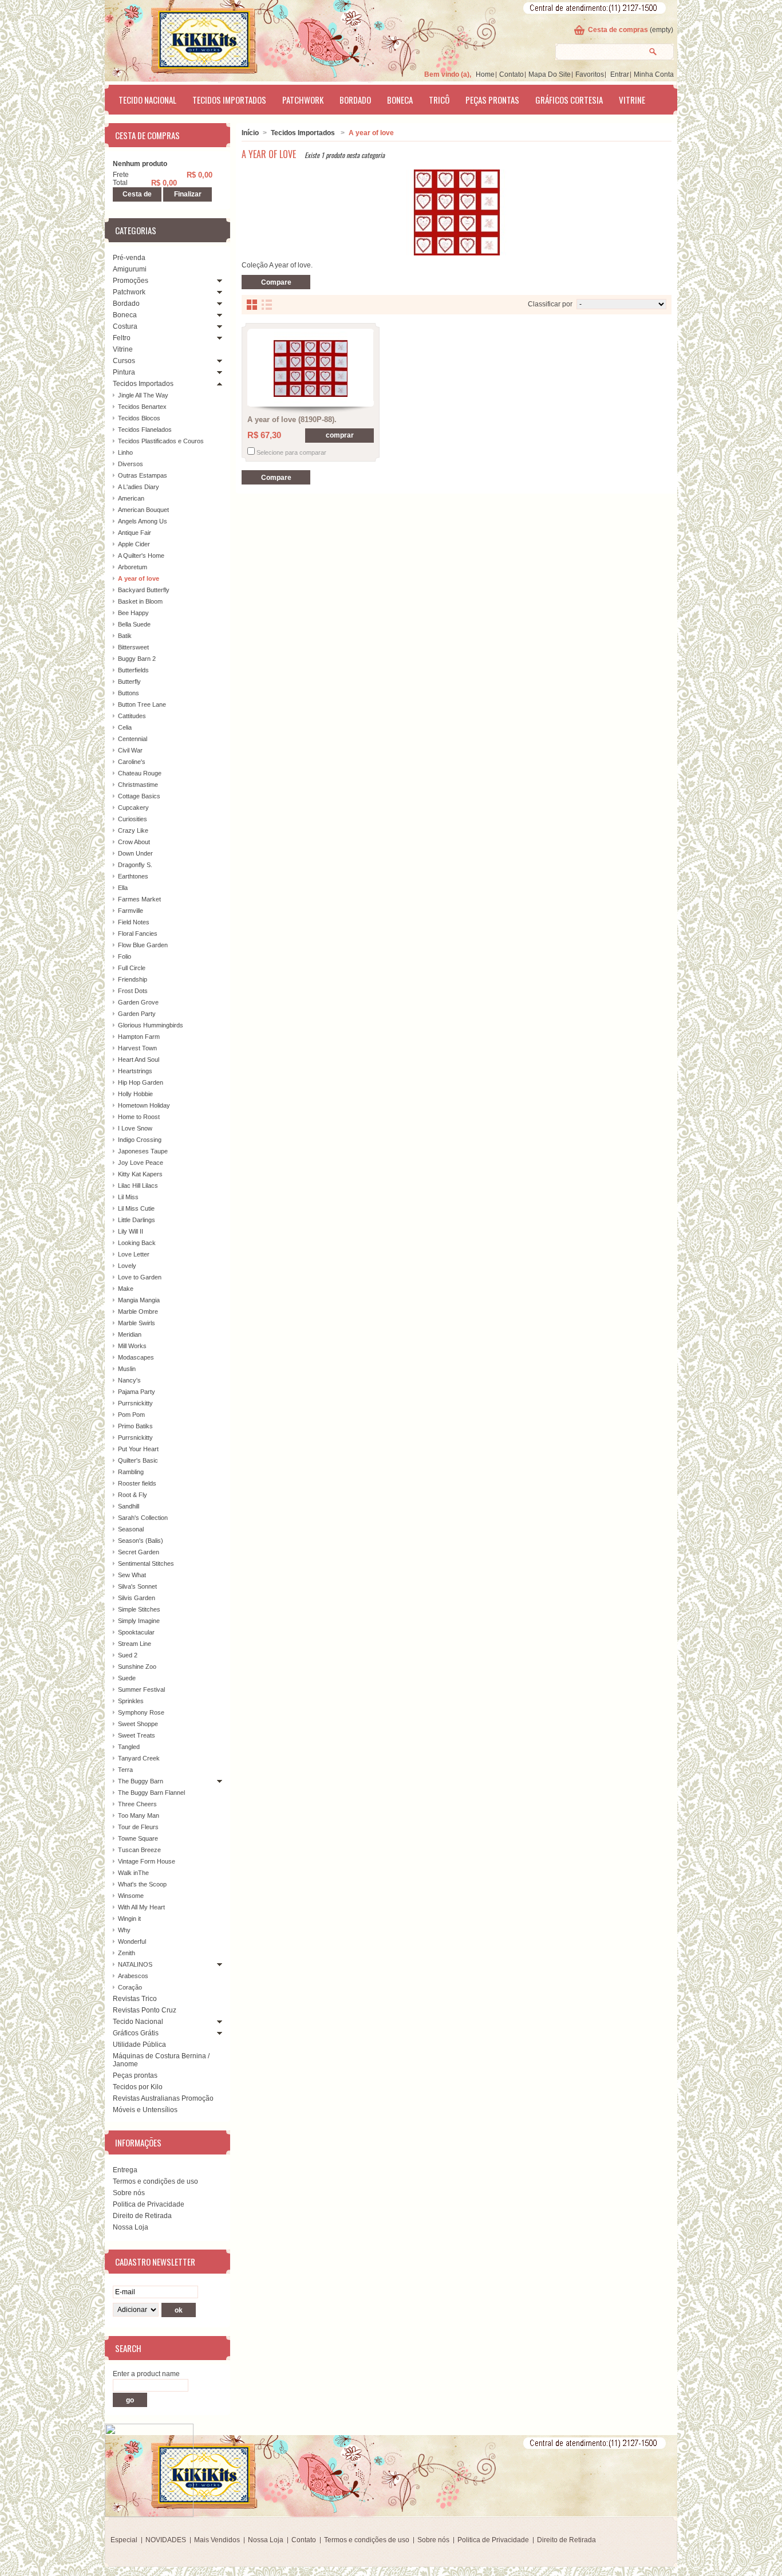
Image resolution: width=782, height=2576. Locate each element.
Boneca (400, 100)
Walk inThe (133, 1873)
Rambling (131, 1472)
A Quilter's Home (141, 556)
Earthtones (133, 876)
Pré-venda (129, 258)
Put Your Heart (138, 1449)
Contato (512, 74)
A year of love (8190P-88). (292, 420)
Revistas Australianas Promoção (163, 2098)
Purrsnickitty (135, 1403)
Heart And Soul (139, 1059)
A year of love (139, 578)
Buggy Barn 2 (137, 659)
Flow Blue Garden (143, 945)
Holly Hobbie (135, 1094)
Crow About (134, 842)
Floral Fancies (138, 933)
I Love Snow (135, 1128)
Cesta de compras (618, 30)
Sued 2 (128, 1655)
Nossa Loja (131, 2227)
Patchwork (303, 100)
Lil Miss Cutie (136, 1208)
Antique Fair (135, 533)
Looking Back (137, 1243)
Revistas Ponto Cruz (145, 2010)
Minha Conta (654, 74)
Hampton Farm (139, 1037)
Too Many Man (139, 1815)
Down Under (135, 853)
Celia (125, 727)
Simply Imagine (139, 1621)
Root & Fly (133, 1495)
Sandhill (129, 1506)
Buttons (129, 693)
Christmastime (138, 785)
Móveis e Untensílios (145, 2110)
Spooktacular (136, 1632)
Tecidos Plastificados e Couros (161, 441)
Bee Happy (133, 613)
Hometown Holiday (144, 1105)
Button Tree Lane (142, 704)
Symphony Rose (141, 1712)
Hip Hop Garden (141, 1082)
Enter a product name (146, 2374)
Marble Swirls (137, 1323)
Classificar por (550, 304)
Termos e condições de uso (155, 2181)
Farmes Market (139, 899)
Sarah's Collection (143, 1518)
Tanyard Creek (139, 1758)
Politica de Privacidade (149, 2204)
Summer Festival (141, 1689)
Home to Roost (139, 1117)
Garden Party (137, 1014)
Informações (138, 2142)
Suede (127, 1678)
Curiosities (133, 819)
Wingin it (129, 1919)
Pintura (124, 372)
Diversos (131, 464)
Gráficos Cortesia (569, 100)
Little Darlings (137, 1220)
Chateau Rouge (140, 773)
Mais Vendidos (217, 2540)
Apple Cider (134, 544)
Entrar (620, 74)
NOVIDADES (166, 2540)
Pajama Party (137, 1392)
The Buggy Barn (141, 1781)
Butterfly (129, 682)
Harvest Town (137, 1048)
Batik (125, 636)
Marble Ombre (138, 1311)
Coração (130, 1987)
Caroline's (132, 762)
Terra (125, 1770)
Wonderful (132, 1941)
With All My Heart (141, 1907)
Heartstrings (135, 1071)
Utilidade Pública (139, 2045)
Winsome (131, 1896)
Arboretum (133, 567)
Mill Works (132, 1346)
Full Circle (132, 968)
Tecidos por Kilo (138, 2087)
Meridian (130, 1334)
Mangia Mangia (139, 1300)
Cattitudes (132, 716)
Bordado (355, 100)
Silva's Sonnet (137, 1586)
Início (250, 133)
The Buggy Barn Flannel (151, 1793)
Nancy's (129, 1380)
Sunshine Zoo (137, 1667)
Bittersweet (133, 647)
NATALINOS (135, 1964)
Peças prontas (492, 100)
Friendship (133, 979)
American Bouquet (143, 510)
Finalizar (188, 194)
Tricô (439, 100)
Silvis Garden (137, 1598)
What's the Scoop (142, 1884)
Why (124, 1930)
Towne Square (138, 1838)
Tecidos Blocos (139, 418)
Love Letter (134, 1254)
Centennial (133, 739)
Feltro (122, 338)
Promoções (131, 281)
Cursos (124, 361)
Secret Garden (139, 1552)
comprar (340, 435)
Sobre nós (129, 2193)
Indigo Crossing (140, 1140)
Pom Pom (131, 1415)
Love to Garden (140, 1277)
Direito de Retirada (142, 2216)
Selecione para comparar (291, 452)
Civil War (130, 750)
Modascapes (136, 1357)
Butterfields (133, 670)
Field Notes (134, 922)
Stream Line (135, 1644)
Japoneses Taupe (143, 1151)
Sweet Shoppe (138, 1724)
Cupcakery (133, 808)
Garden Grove (138, 1002)
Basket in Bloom (140, 601)
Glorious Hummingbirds (151, 1025)
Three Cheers (137, 1804)
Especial (124, 2540)
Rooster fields (137, 1483)
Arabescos (133, 1976)
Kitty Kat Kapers (140, 1174)
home (485, 74)
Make (126, 1289)
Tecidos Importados (229, 100)
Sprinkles (131, 1701)
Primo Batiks (135, 1426)
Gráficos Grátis (136, 2033)
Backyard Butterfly (144, 590)
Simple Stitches (139, 1609)
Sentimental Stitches (146, 1563)
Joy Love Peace (141, 1163)
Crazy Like (133, 830)
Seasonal (131, 1529)
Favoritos (590, 74)
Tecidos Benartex (142, 407)
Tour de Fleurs (138, 1827)
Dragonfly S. (135, 865)
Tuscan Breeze (139, 1850)
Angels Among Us (143, 521)
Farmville (131, 911)
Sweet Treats (137, 1735)
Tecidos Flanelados (145, 430)
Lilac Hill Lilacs (138, 1185)
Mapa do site (550, 74)
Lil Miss (128, 1197)
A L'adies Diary (139, 487)
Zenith (127, 1953)
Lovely (127, 1266)
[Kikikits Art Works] (188, 38)
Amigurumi (130, 269)
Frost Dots (133, 991)
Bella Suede (134, 624)
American (131, 498)
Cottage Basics (139, 796)
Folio (125, 956)
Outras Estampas (143, 475)
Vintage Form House (147, 1861)
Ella (123, 888)
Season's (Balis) (141, 1541)
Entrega (125, 2170)
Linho (125, 452)
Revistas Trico (135, 1999)
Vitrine (632, 100)
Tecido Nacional (147, 100)
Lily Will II (131, 1231)
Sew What (132, 1575)
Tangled (129, 1747)
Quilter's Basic (138, 1460)
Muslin (127, 1369)
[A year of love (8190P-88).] (311, 369)
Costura (125, 326)
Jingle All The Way (143, 395)
